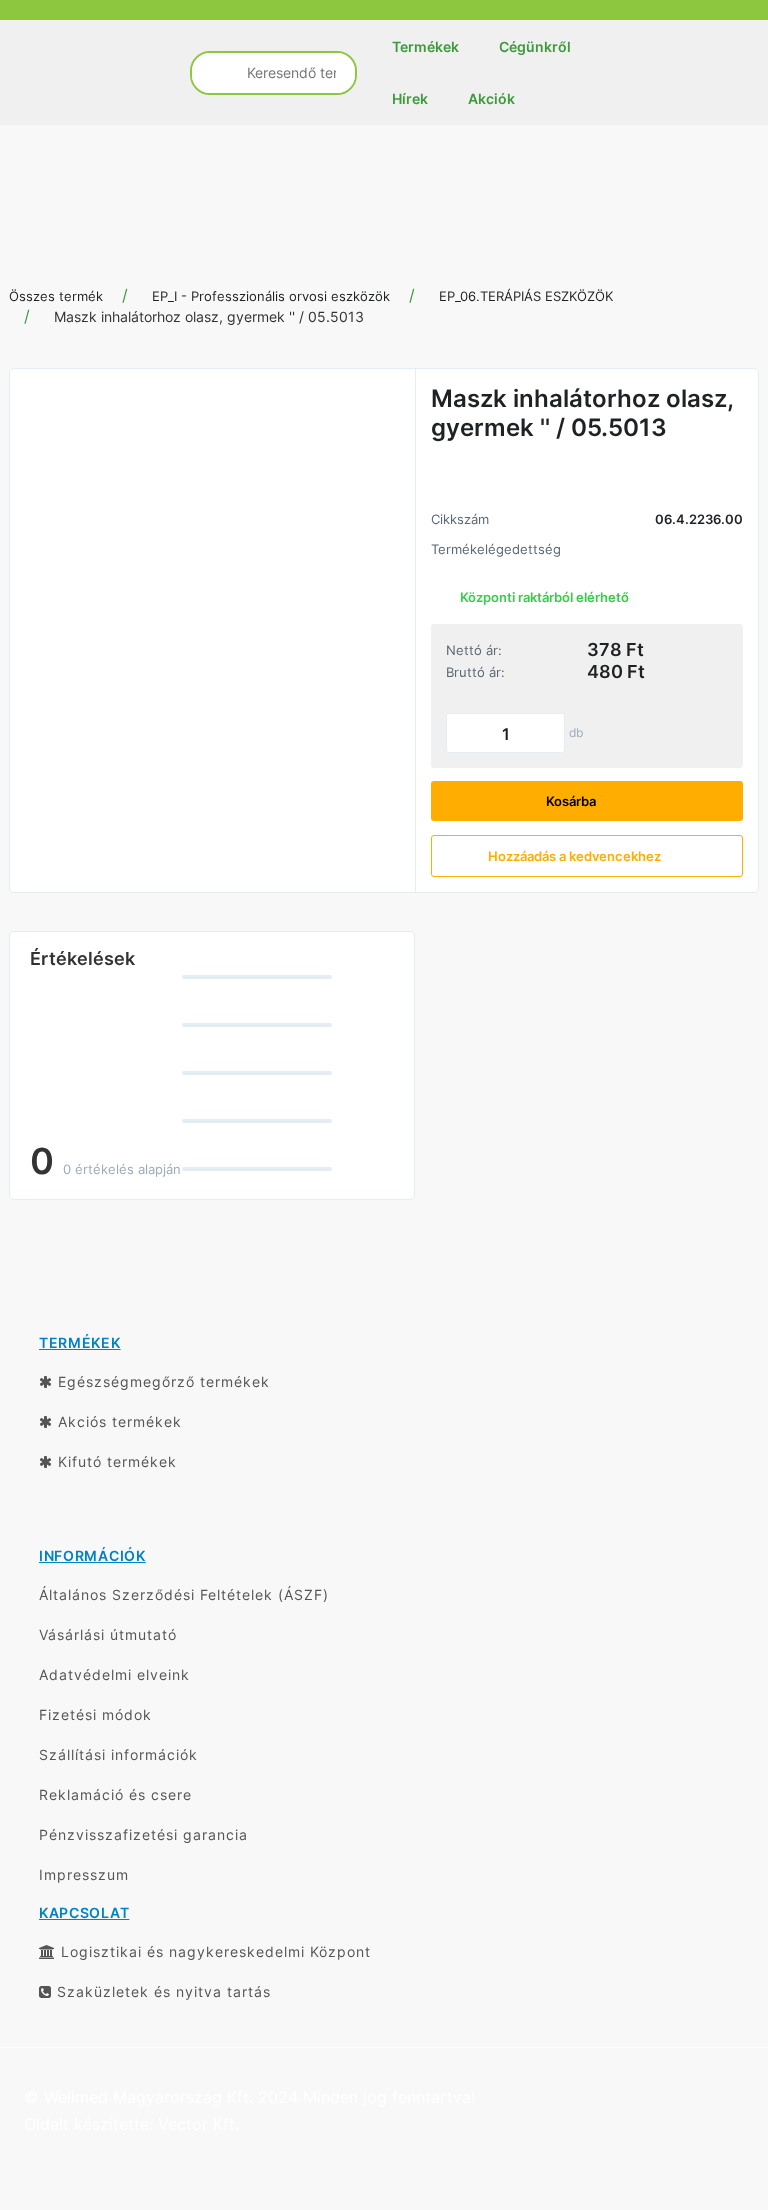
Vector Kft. (198, 2124)
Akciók (491, 98)
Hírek (410, 98)
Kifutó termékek (115, 1461)
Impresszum (84, 1874)
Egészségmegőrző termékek (161, 1381)
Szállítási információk (118, 1754)
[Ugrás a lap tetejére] (708, 2089)
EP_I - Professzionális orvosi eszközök (271, 296)
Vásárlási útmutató (108, 1634)
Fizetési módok (95, 1714)
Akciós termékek (117, 1421)
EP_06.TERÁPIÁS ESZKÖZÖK (526, 296)
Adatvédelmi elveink (114, 1674)
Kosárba (572, 801)
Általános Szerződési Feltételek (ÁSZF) (184, 1594)
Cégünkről (535, 46)
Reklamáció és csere (115, 1794)
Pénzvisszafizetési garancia (143, 1834)
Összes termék (56, 296)
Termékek (425, 46)
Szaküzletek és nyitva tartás (161, 1991)
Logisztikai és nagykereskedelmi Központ (213, 1951)
